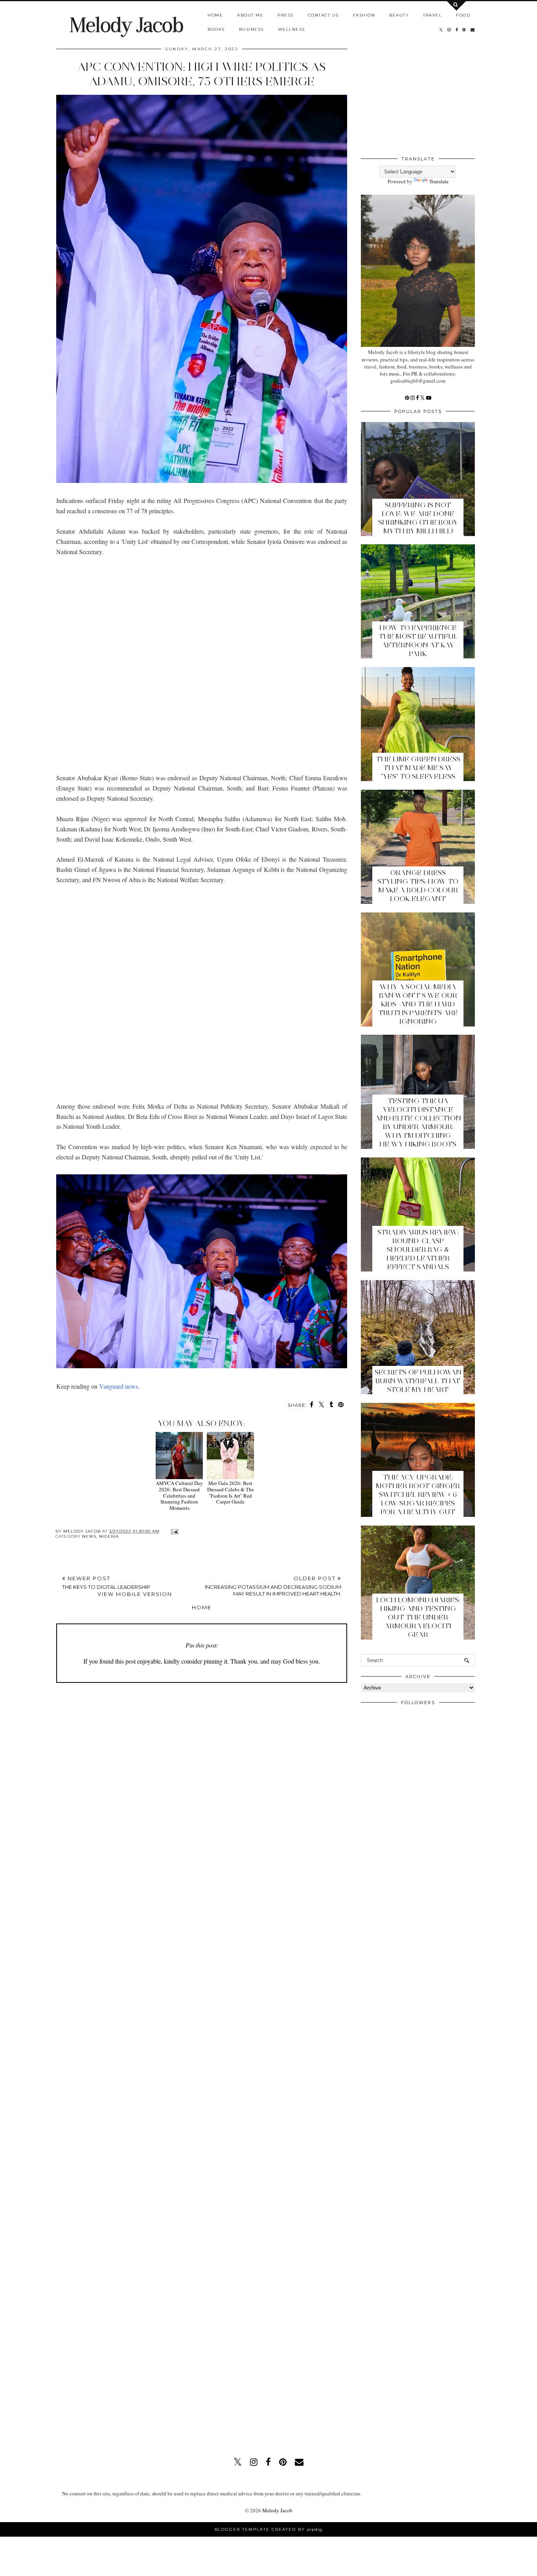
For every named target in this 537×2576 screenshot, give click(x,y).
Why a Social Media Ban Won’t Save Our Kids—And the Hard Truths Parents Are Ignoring (418, 1004)
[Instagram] (413, 398)
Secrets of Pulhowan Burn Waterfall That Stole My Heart (418, 1381)
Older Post (273, 1586)
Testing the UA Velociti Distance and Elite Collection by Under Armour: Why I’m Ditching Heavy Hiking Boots (418, 1122)
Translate (439, 181)
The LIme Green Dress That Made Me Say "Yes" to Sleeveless (418, 768)
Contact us (323, 15)
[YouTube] (429, 398)
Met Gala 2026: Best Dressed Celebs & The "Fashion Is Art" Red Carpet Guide (231, 1492)
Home (215, 15)
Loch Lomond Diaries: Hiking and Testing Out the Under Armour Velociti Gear (418, 1617)
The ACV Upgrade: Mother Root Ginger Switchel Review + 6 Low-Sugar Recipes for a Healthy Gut (418, 1494)
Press (286, 15)
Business (251, 29)
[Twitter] (423, 398)
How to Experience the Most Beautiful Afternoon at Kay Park (418, 641)
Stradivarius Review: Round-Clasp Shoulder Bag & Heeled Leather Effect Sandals (418, 1249)
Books (216, 29)
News (89, 1536)
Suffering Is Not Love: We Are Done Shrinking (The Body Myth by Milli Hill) (418, 518)
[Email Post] (174, 1531)
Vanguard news (119, 1386)
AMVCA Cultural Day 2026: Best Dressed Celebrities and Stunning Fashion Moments (179, 1495)
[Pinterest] (408, 398)
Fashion (364, 15)
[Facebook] (418, 398)
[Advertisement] (202, 665)
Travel (432, 15)
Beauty (399, 15)
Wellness (291, 29)
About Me (250, 15)
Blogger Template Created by (268, 2529)
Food (463, 15)
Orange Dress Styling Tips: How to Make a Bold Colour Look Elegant (418, 886)
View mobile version (135, 1594)
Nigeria (109, 1536)
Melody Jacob (126, 25)
